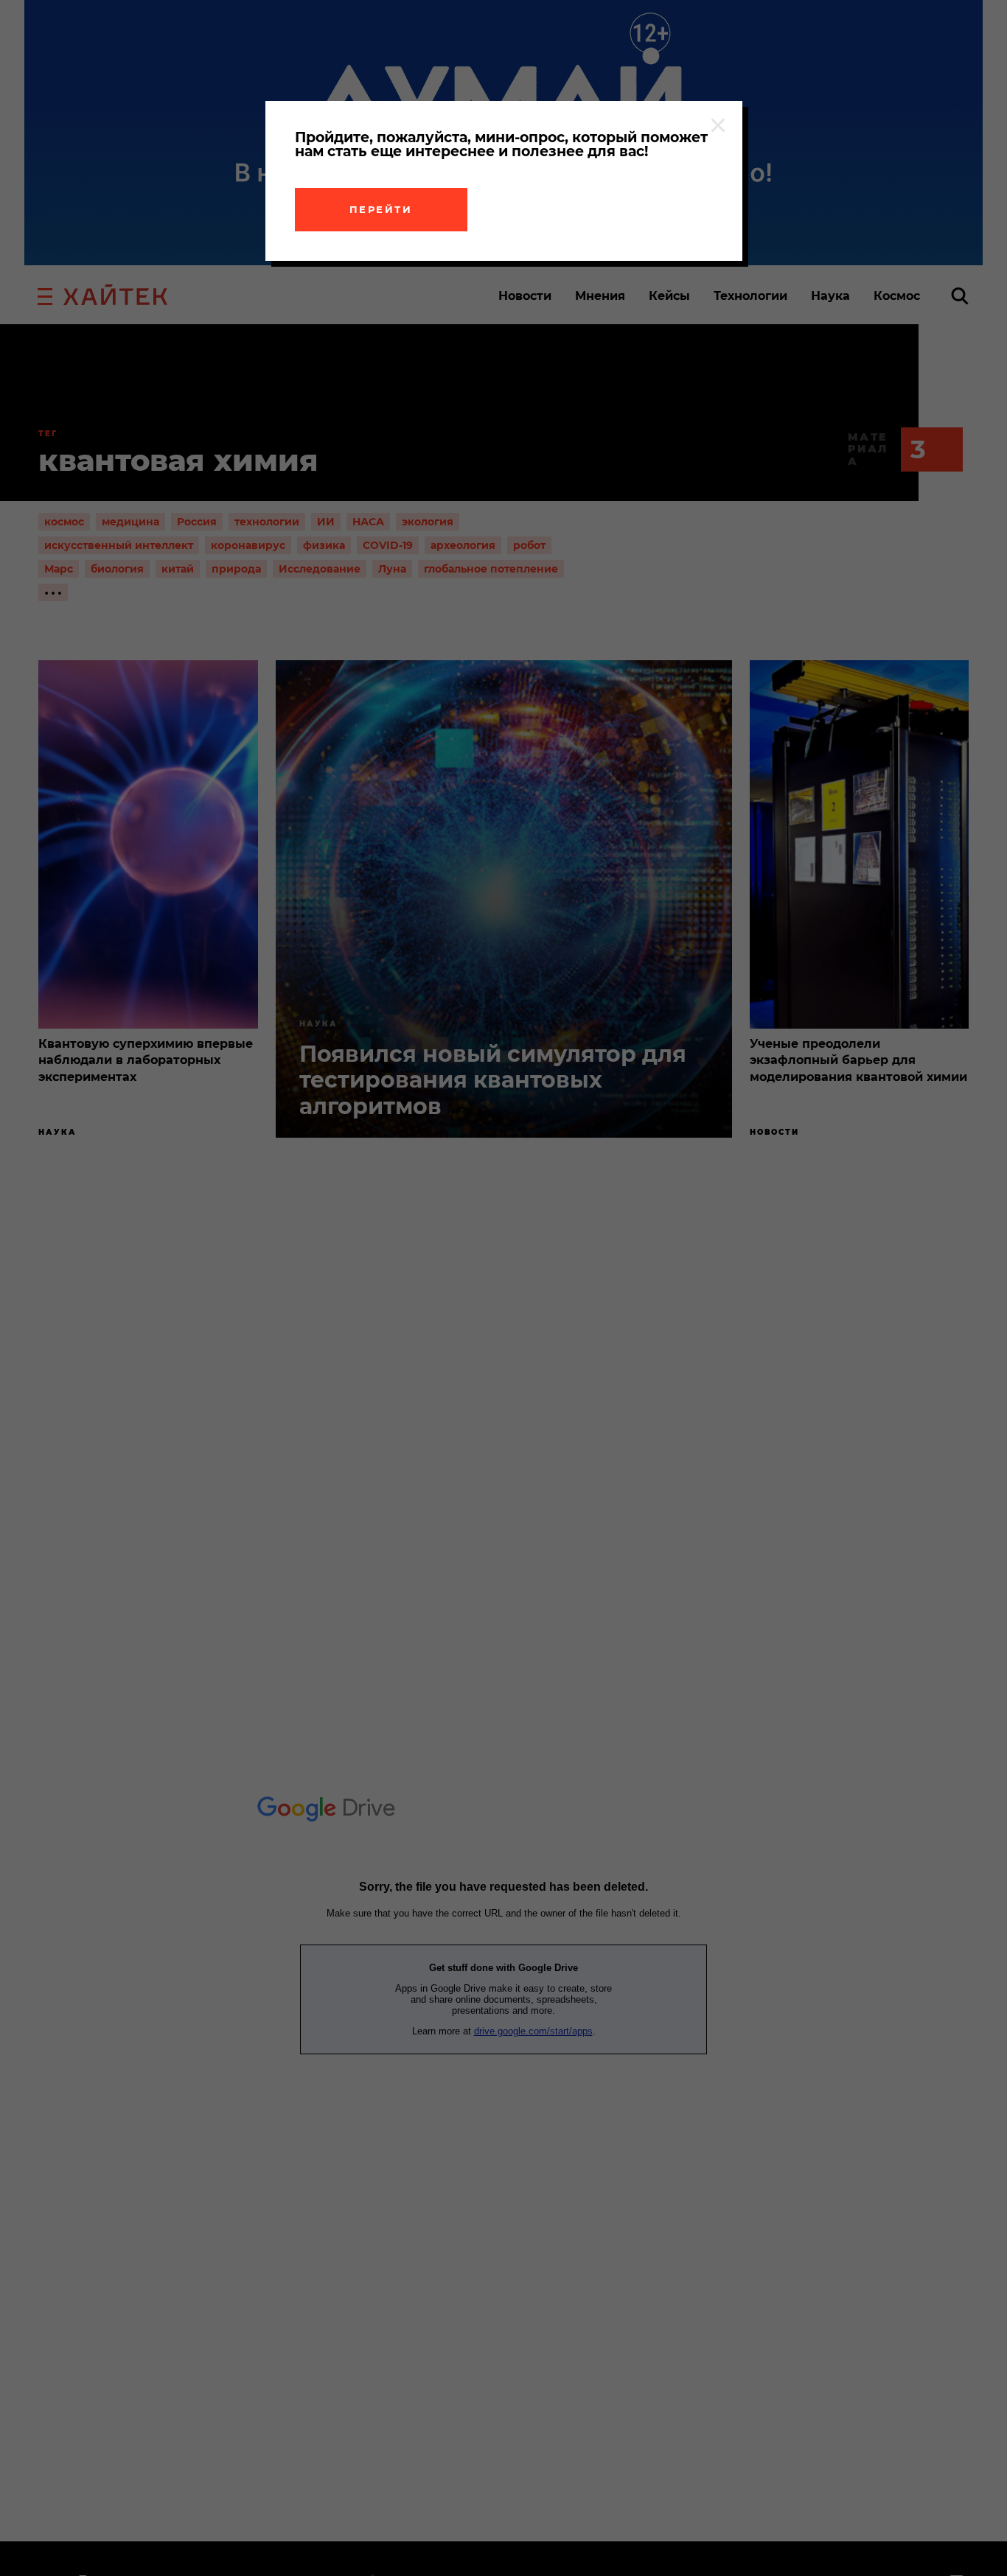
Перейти (381, 209)
